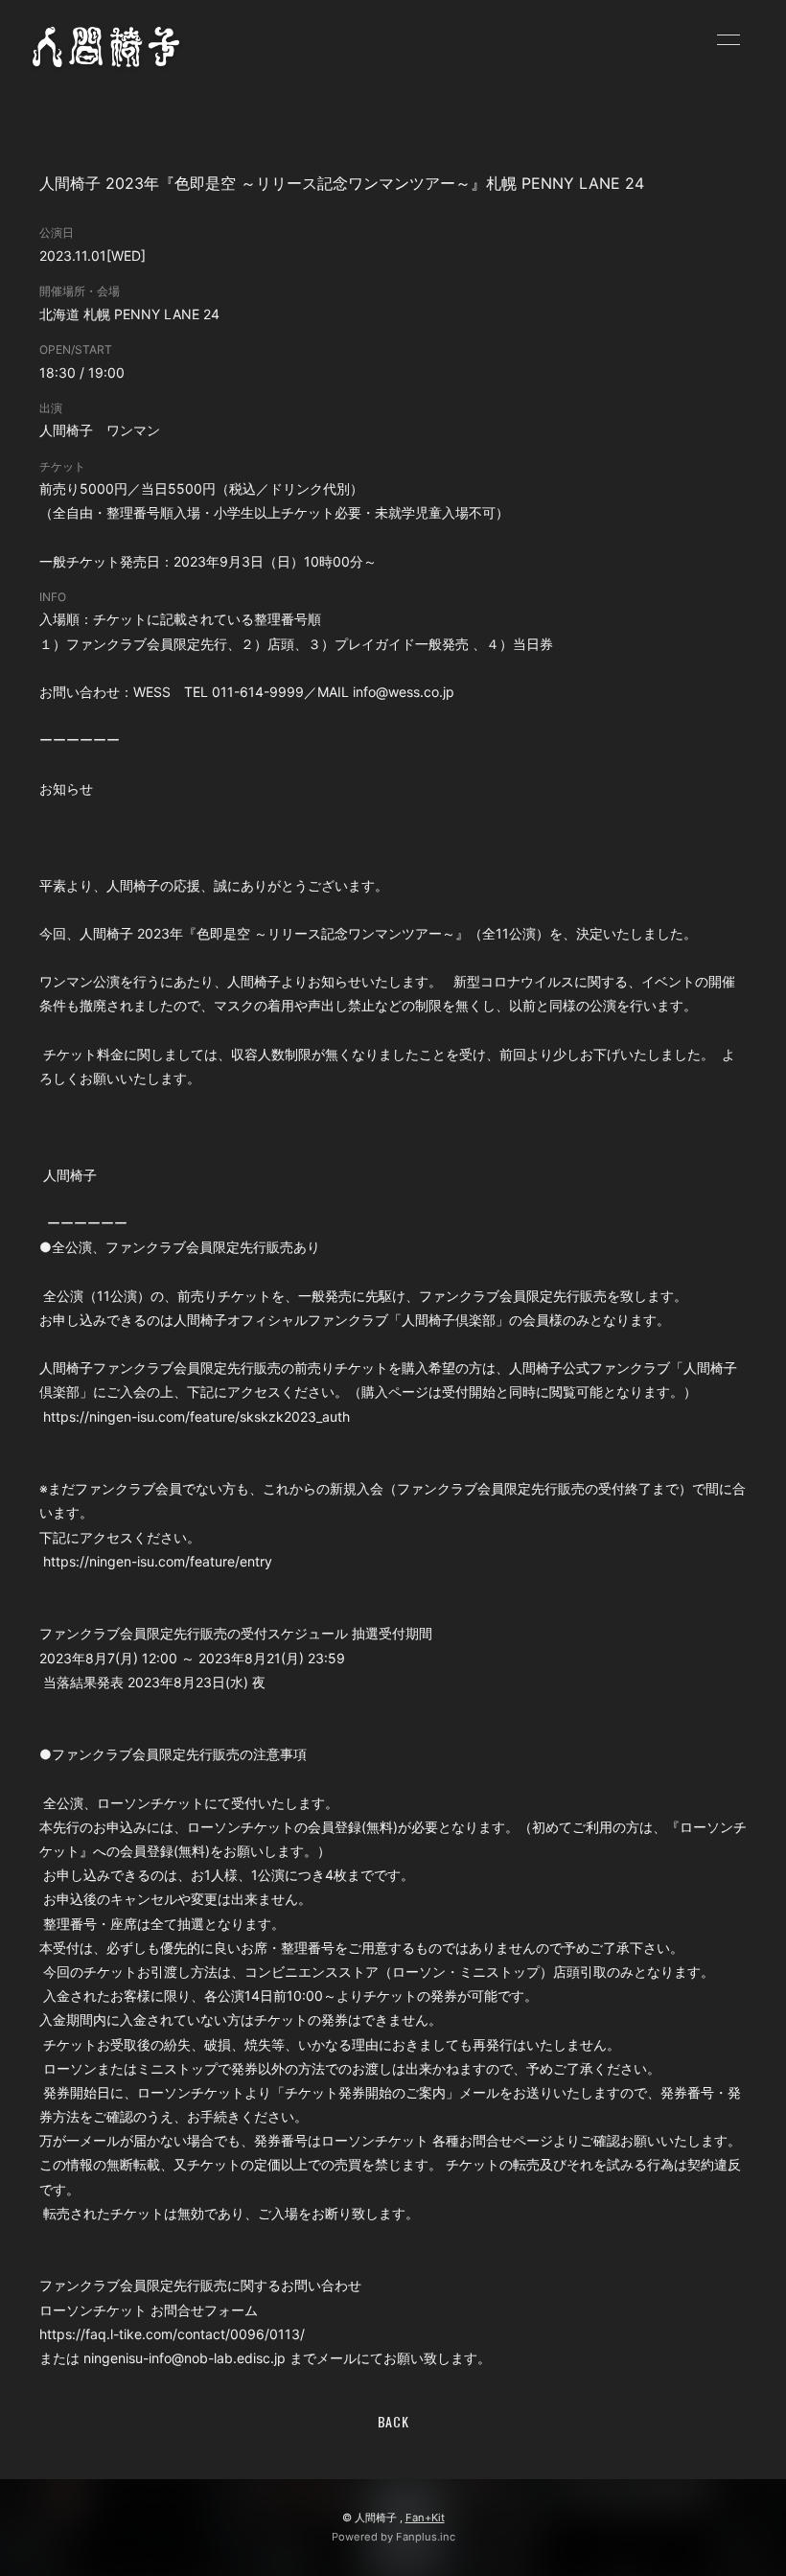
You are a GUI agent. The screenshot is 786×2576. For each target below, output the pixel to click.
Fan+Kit (425, 2518)
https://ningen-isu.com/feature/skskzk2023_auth (198, 1416)
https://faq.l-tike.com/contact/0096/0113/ (174, 2334)
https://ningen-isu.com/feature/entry (158, 1561)
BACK (393, 2421)
